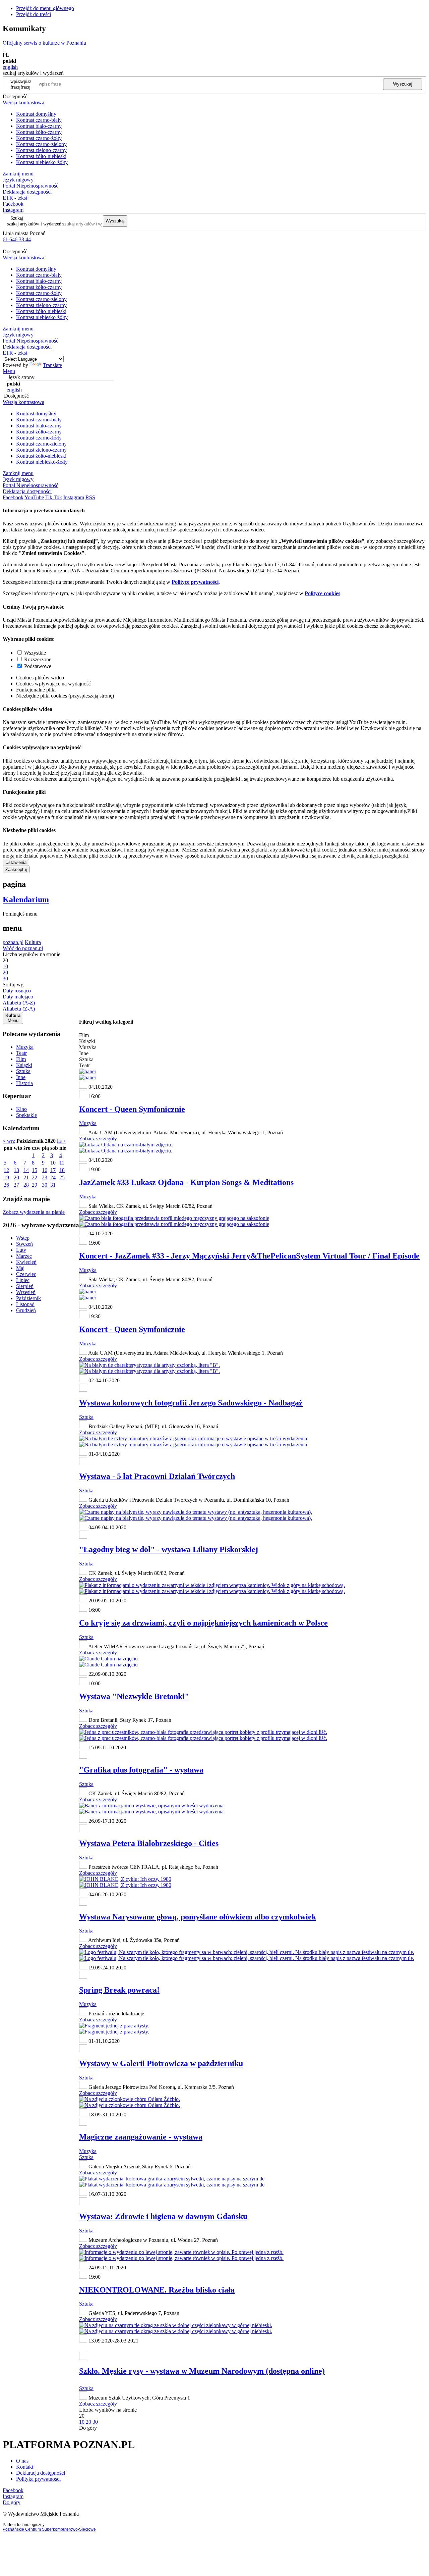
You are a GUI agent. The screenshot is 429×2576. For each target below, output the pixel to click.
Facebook (13, 204)
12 (6, 1170)
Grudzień (26, 1310)
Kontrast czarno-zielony (41, 144)
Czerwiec (26, 1274)
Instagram (13, 210)
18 (62, 1170)
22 (35, 1177)
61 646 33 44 (17, 239)
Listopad (25, 1304)
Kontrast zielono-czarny (41, 150)
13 (16, 1170)
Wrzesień (26, 1292)
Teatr (21, 1053)
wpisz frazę (26, 84)
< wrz (9, 1141)
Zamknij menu (18, 174)
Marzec (24, 1256)
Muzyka (25, 1047)
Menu (9, 371)
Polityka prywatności (38, 2479)
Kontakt (25, 2467)
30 (45, 1185)
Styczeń (24, 1244)
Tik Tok (54, 497)
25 (62, 1177)
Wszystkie (35, 653)
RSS (90, 497)
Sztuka (23, 1071)
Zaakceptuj (16, 869)
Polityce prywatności (195, 582)
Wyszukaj (403, 84)
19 (6, 1177)
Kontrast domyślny (36, 114)
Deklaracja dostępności (41, 2473)
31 (53, 1185)
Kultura (33, 942)
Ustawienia (16, 862)
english (10, 67)
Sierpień (25, 1286)
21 (26, 1177)
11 (62, 1163)
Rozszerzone (38, 659)
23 (45, 1177)
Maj (20, 1268)
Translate (52, 365)
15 (35, 1170)
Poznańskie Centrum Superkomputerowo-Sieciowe (49, 2529)
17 (53, 1170)
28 (26, 1185)
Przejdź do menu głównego (45, 8)
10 (53, 1163)
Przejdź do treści (34, 14)
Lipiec (23, 1280)
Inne (21, 1077)
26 (6, 1185)
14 (26, 1170)
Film (21, 1059)
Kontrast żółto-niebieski (41, 156)
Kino (21, 1109)
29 (35, 1185)
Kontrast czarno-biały (39, 120)
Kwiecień (26, 1262)
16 (45, 1170)
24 (53, 1177)
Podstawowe (38, 666)
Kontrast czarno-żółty (39, 138)
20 (16, 1177)
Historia (24, 1083)
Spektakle (26, 1115)
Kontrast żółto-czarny (39, 132)
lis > (62, 1141)
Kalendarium (26, 899)
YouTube (34, 497)
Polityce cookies (322, 593)
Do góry (88, 2428)
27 (16, 1185)
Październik (28, 1298)
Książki (24, 1065)
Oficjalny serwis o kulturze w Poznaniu (44, 43)
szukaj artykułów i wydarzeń (34, 224)
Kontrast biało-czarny (39, 126)
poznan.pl (13, 942)
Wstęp (23, 1238)
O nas (22, 2461)
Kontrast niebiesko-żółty (42, 162)
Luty (21, 1250)
